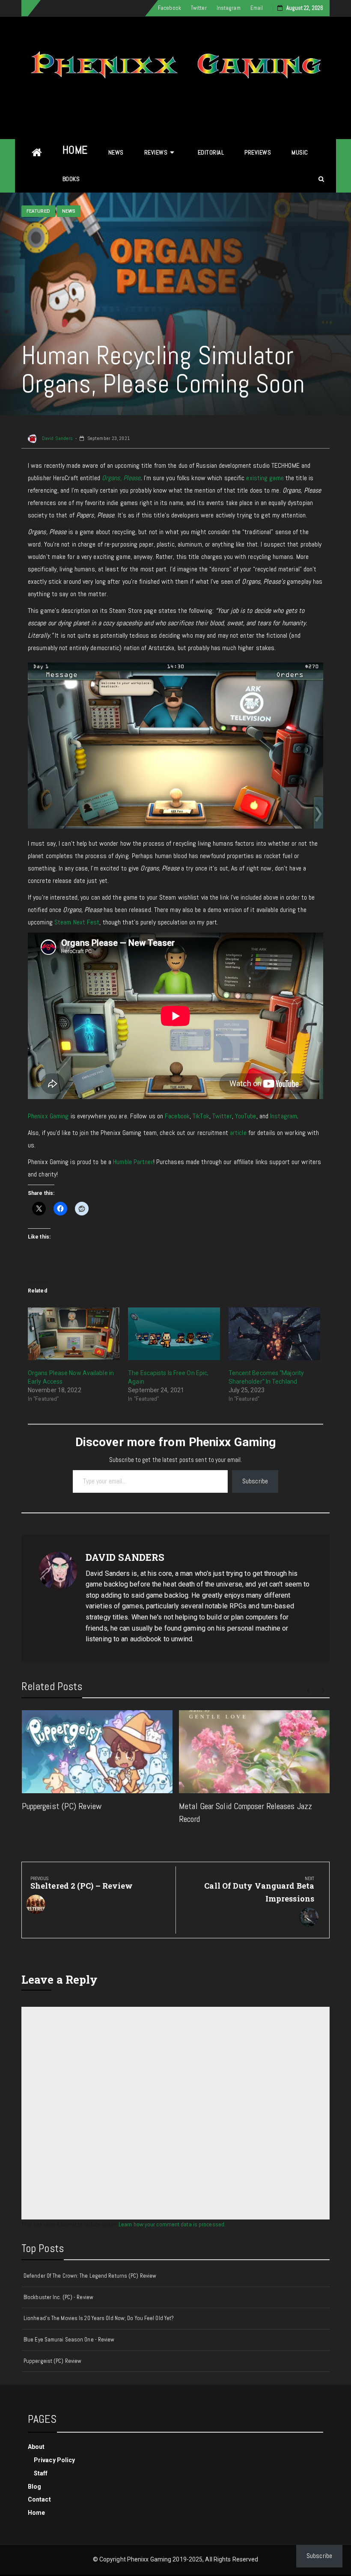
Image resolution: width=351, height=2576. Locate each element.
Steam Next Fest (77, 922)
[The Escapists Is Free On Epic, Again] (174, 1334)
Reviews (156, 152)
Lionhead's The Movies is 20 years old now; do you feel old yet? (99, 2318)
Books (71, 179)
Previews (258, 152)
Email (257, 8)
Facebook (170, 8)
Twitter (199, 8)
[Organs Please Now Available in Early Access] (74, 1334)
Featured (38, 211)
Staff (41, 2473)
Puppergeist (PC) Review (62, 1806)
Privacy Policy (54, 2460)
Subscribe (255, 1481)
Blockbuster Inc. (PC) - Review (58, 2297)
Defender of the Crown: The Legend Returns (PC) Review (90, 2276)
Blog (34, 2487)
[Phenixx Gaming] (37, 153)
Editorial (211, 152)
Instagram (229, 8)
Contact (39, 2499)
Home (75, 150)
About (36, 2447)
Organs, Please (121, 478)
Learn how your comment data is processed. (172, 2224)
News (116, 152)
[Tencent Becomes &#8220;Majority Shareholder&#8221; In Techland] (274, 1334)
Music (300, 152)
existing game (265, 478)
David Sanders (57, 438)
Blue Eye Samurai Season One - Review (69, 2340)
